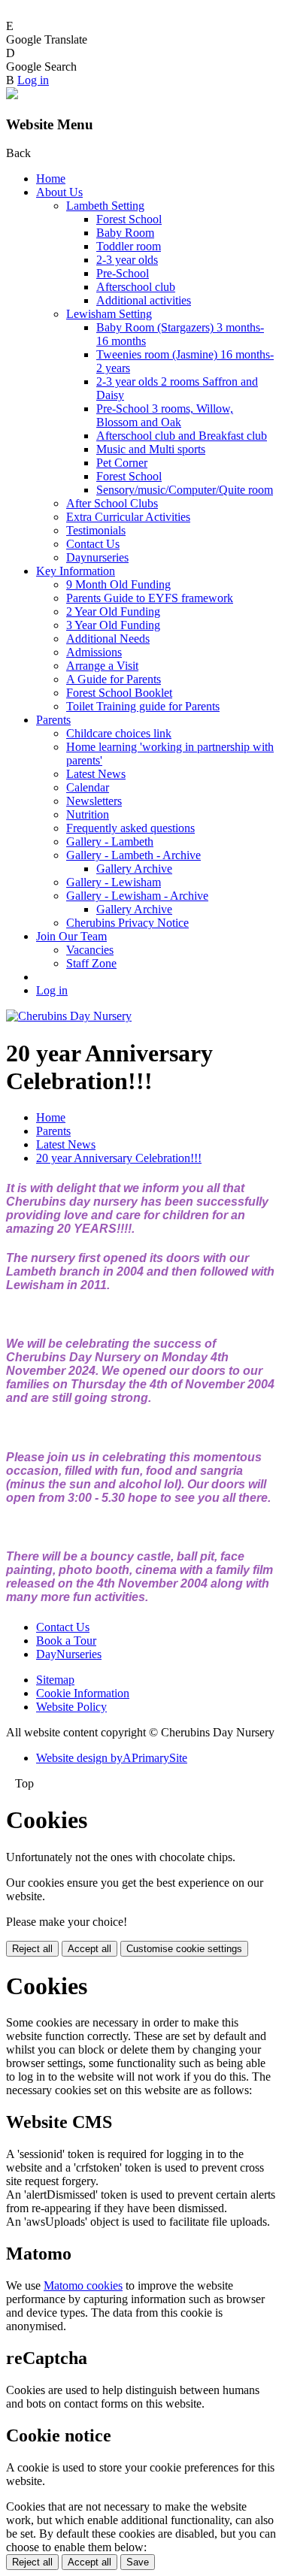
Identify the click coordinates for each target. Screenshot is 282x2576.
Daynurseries (97, 557)
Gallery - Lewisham (114, 882)
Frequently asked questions (130, 828)
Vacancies (90, 950)
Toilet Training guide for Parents (143, 706)
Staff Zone (91, 963)
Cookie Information (83, 1693)
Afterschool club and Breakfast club (182, 436)
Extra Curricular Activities (128, 517)
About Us (59, 192)
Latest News (96, 774)
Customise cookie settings (184, 1949)
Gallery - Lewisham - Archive (137, 896)
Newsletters (94, 801)
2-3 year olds (127, 260)
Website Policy (71, 1707)
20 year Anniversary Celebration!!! (119, 1158)
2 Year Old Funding (113, 611)
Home (51, 179)
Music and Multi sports (151, 449)
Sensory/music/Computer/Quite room (185, 490)
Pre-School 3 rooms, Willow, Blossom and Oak (165, 415)
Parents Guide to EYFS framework (150, 598)
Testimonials (96, 530)
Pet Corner (122, 463)
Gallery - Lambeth (110, 842)
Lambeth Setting (105, 206)
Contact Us (93, 544)
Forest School (129, 219)
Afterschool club (136, 287)
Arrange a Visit (102, 666)
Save (138, 2562)
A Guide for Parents (114, 679)
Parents (53, 720)
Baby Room (125, 233)
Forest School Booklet (119, 693)
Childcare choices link (119, 733)
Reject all (32, 1949)
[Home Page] (69, 1016)
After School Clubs (112, 503)
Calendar (88, 787)
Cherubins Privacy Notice (127, 923)
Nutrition (88, 814)
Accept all (89, 1949)
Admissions (94, 652)
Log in (33, 80)
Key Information (76, 571)
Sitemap (55, 1680)
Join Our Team (71, 936)
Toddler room (129, 246)
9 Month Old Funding (118, 584)
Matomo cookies (83, 2285)
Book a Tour (66, 1641)
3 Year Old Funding (113, 625)
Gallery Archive (134, 869)
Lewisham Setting (109, 314)
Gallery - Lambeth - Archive (133, 855)
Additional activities (144, 300)
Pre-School (123, 273)
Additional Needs (108, 639)
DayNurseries (69, 1654)
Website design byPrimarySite (112, 1758)
